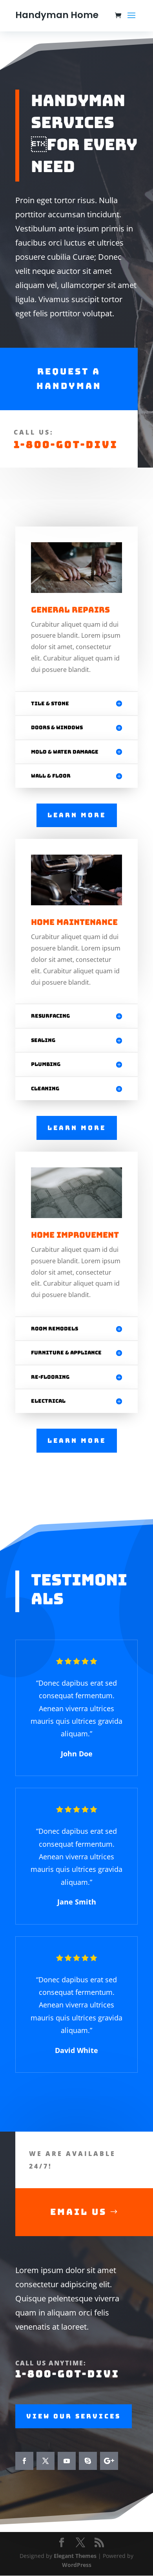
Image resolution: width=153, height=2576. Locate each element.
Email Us (78, 2212)
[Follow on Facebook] (24, 2461)
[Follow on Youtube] (67, 2461)
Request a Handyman (69, 379)
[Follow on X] (46, 2461)
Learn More (77, 815)
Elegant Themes (75, 2556)
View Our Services (74, 2416)
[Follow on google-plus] (109, 2461)
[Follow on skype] (88, 2461)
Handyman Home (57, 15)
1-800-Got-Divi (66, 445)
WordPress (77, 2565)
